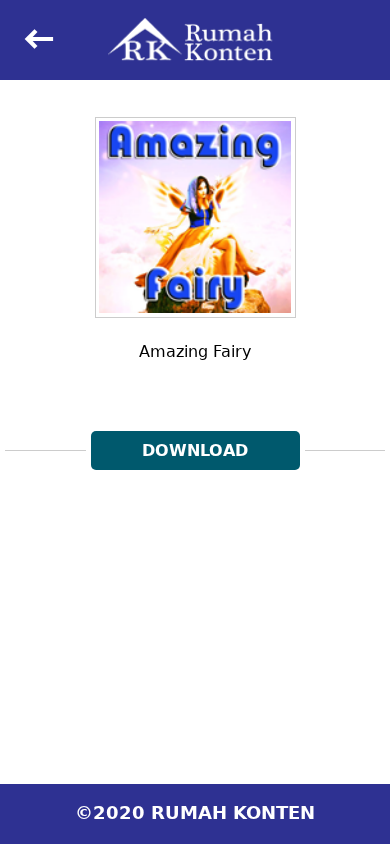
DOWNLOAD (195, 450)
